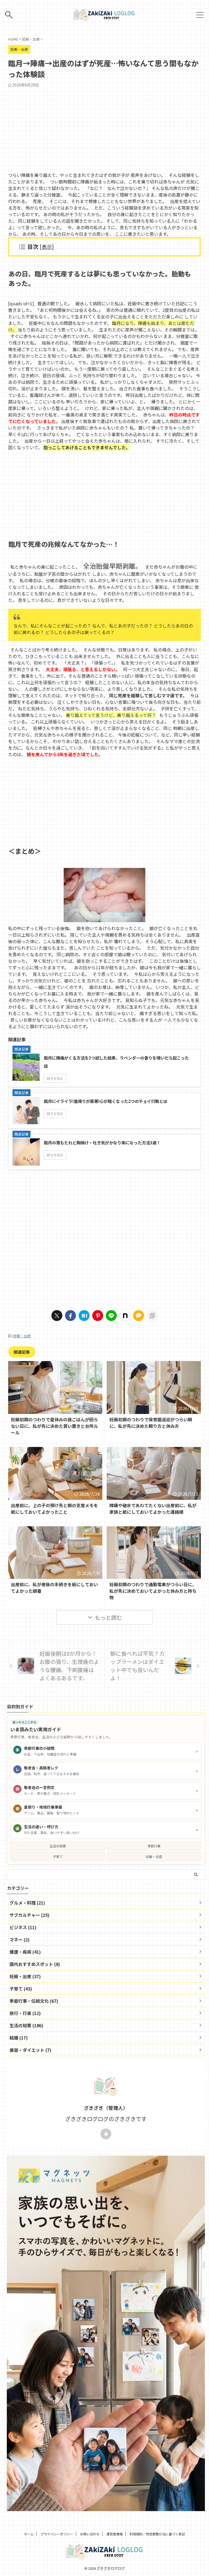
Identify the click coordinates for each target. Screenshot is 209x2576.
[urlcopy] (152, 1316)
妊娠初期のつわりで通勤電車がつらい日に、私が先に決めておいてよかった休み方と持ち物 (153, 1591)
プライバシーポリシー (57, 2534)
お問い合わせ (90, 2534)
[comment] (139, 1316)
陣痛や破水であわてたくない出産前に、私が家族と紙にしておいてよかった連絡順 (153, 1509)
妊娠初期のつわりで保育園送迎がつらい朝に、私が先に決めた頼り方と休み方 (151, 1423)
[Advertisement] (104, 128)
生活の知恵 (58, 1846)
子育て (58, 1856)
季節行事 (154, 1846)
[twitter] (57, 1316)
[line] (111, 1316)
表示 (47, 247)
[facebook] (70, 1316)
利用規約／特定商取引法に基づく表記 (157, 2534)
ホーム (29, 2534)
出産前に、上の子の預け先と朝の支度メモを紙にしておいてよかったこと (54, 1509)
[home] (106, 2134)
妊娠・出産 (22, 1336)
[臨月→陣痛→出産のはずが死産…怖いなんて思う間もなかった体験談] (84, 1316)
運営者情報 (115, 2534)
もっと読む (108, 1617)
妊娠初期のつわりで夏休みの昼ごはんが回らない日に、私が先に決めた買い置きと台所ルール (54, 1426)
